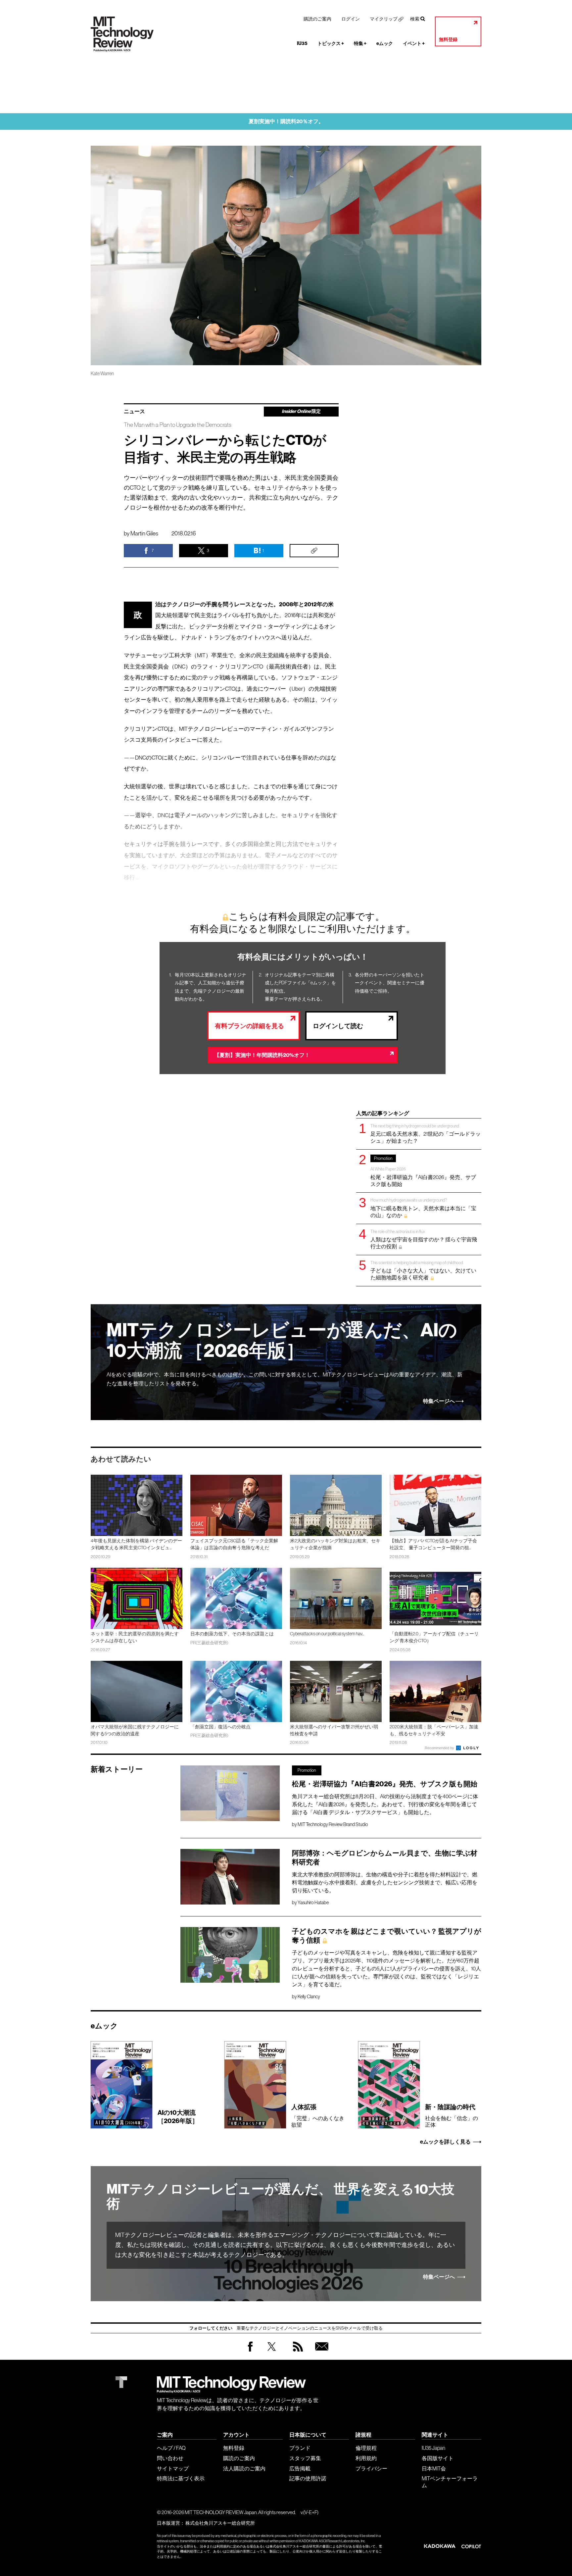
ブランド (300, 2448)
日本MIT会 (434, 2468)
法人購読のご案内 (244, 2468)
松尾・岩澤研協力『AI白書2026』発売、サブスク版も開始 (423, 1171)
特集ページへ (439, 1401)
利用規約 (366, 2458)
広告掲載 (300, 2468)
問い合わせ (170, 2458)
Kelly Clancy (309, 1997)
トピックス (331, 44)
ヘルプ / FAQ (171, 2448)
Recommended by (440, 1748)
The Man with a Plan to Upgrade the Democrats (178, 425)
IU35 (302, 44)
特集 (360, 44)
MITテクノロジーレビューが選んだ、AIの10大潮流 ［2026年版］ (282, 1340)
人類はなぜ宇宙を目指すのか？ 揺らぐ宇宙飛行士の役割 (424, 1239)
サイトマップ (173, 2468)
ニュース (134, 412)
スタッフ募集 (305, 2458)
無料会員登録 (320, 2353)
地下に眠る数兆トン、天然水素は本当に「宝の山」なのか (423, 1208)
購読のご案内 (317, 19)
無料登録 (448, 40)
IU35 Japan (433, 2448)
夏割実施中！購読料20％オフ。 (286, 121)
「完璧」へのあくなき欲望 (318, 2115)
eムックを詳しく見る (445, 2142)
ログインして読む (338, 1026)
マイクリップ (384, 19)
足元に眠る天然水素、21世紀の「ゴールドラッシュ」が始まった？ (426, 1134)
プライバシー (371, 2468)
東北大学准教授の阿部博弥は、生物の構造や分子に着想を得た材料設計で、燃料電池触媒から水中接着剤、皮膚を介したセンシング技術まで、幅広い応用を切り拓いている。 (385, 1882)
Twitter (272, 2353)
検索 (415, 19)
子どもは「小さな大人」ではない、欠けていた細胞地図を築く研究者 (423, 1270)
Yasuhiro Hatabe (313, 1903)
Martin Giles (144, 533)
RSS (296, 2353)
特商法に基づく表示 (181, 2478)
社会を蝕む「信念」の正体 (452, 2115)
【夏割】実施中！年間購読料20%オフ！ (262, 1055)
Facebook (250, 2351)
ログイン (351, 19)
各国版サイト (438, 2458)
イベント (414, 44)
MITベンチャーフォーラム (450, 2482)
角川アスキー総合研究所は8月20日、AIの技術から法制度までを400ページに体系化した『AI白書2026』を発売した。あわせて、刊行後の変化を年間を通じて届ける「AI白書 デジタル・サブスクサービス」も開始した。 (385, 1804)
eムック (385, 44)
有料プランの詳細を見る (249, 1026)
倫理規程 (366, 2448)
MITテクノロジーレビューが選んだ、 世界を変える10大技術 (281, 2197)
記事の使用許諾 (308, 2478)
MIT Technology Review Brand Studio (333, 1824)
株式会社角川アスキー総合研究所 (220, 2523)
